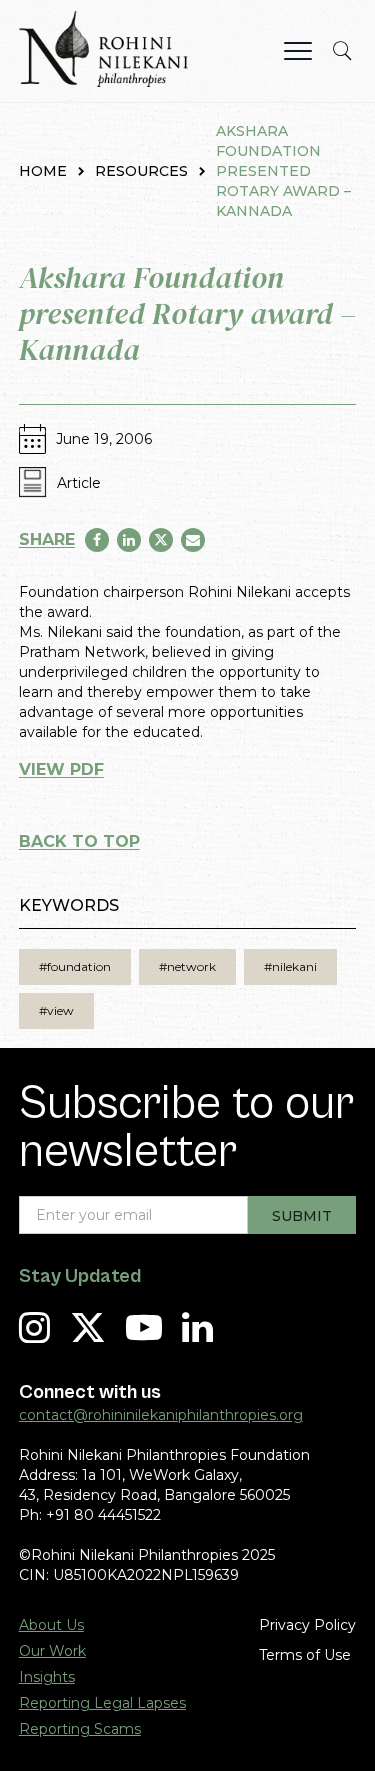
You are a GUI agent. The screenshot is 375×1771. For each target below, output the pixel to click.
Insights (47, 1677)
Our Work (52, 1651)
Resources (141, 171)
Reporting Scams (80, 1729)
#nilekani (290, 966)
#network (187, 966)
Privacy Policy (307, 1625)
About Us (51, 1625)
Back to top (79, 841)
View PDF (61, 769)
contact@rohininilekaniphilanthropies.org (161, 1415)
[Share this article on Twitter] (161, 540)
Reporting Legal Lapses (102, 1703)
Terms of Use (305, 1655)
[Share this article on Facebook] (97, 540)
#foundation (75, 966)
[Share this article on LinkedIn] (129, 540)
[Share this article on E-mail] (193, 540)
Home (43, 171)
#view (56, 1010)
